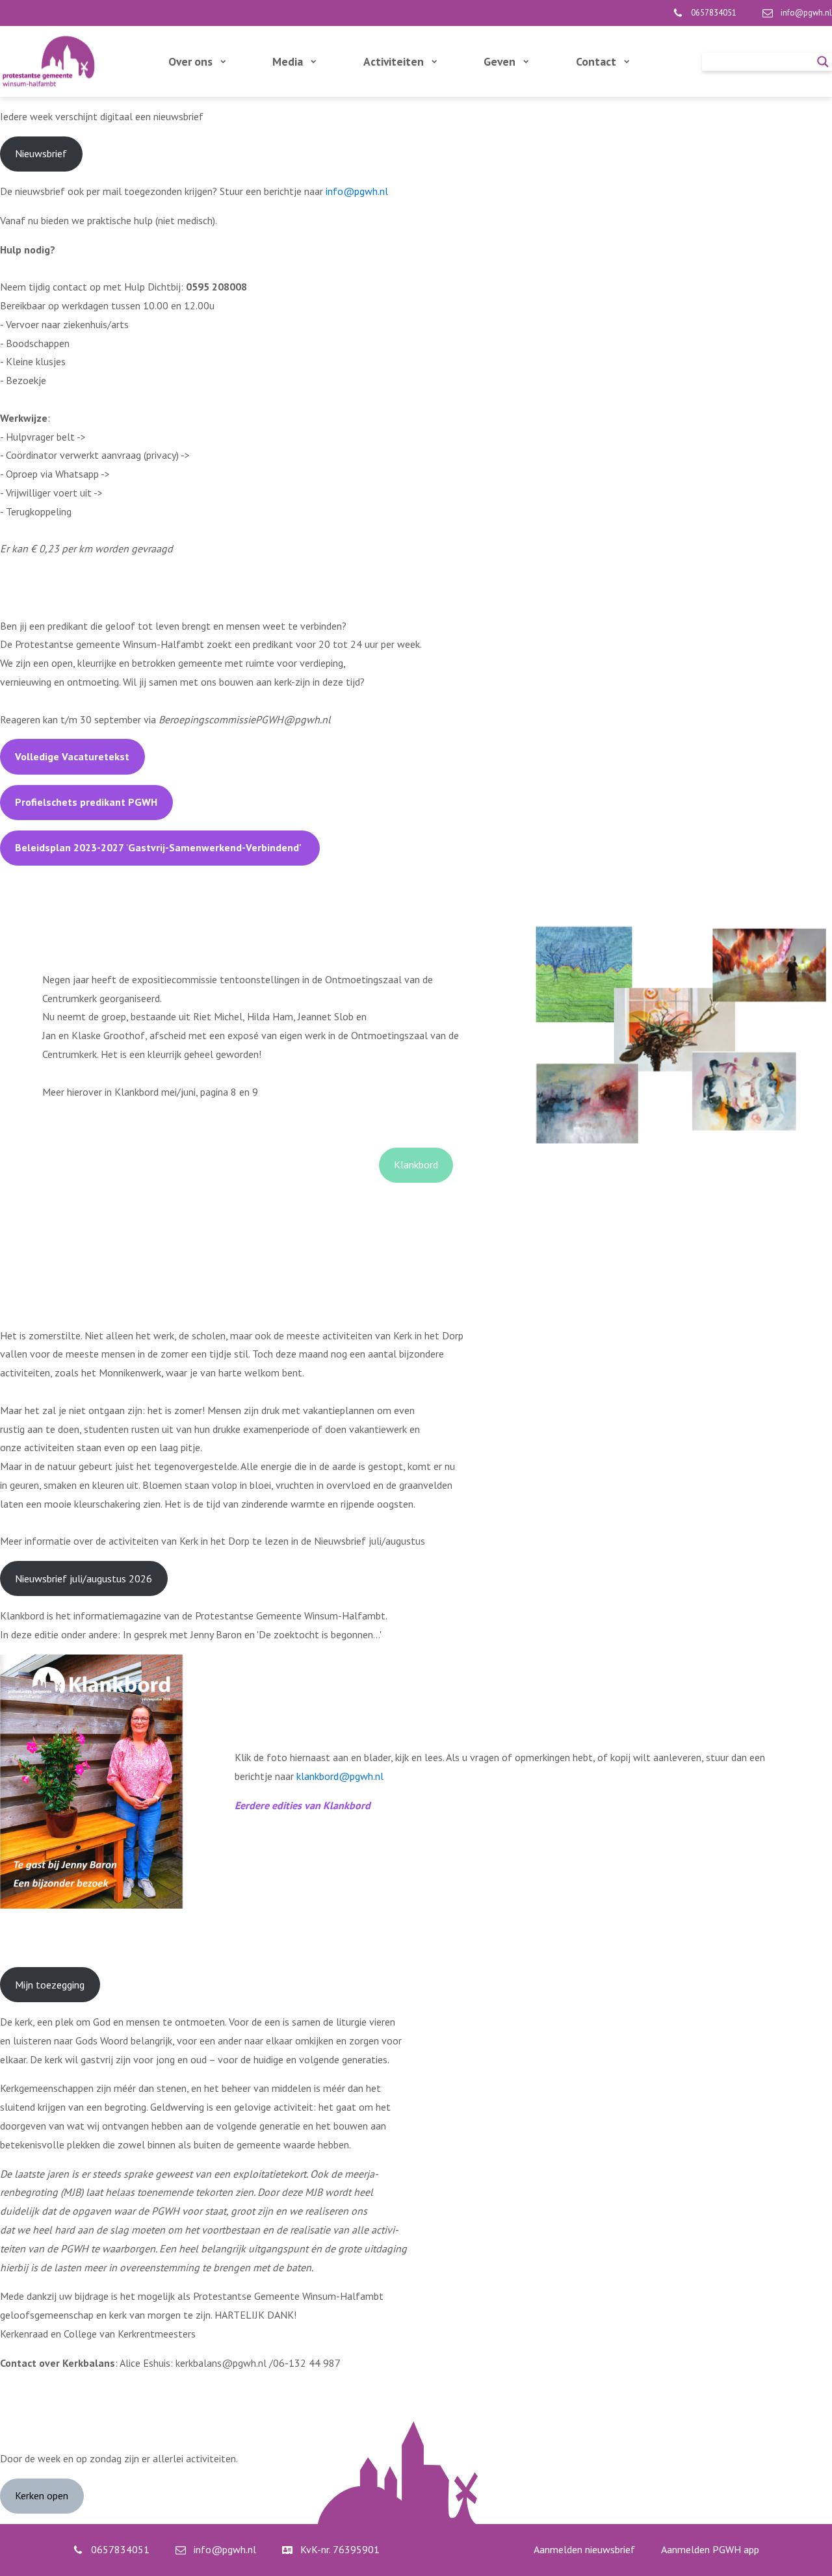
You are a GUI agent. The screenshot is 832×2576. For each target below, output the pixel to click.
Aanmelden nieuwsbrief (584, 2549)
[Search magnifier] (823, 62)
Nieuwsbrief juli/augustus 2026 (84, 1578)
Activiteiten (394, 61)
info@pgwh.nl (357, 191)
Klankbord (416, 1165)
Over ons (190, 61)
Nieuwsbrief (41, 153)
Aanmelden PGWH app (710, 2549)
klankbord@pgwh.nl (340, 1776)
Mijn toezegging (50, 1985)
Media (288, 61)
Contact (596, 61)
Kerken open (42, 2495)
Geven (500, 61)
